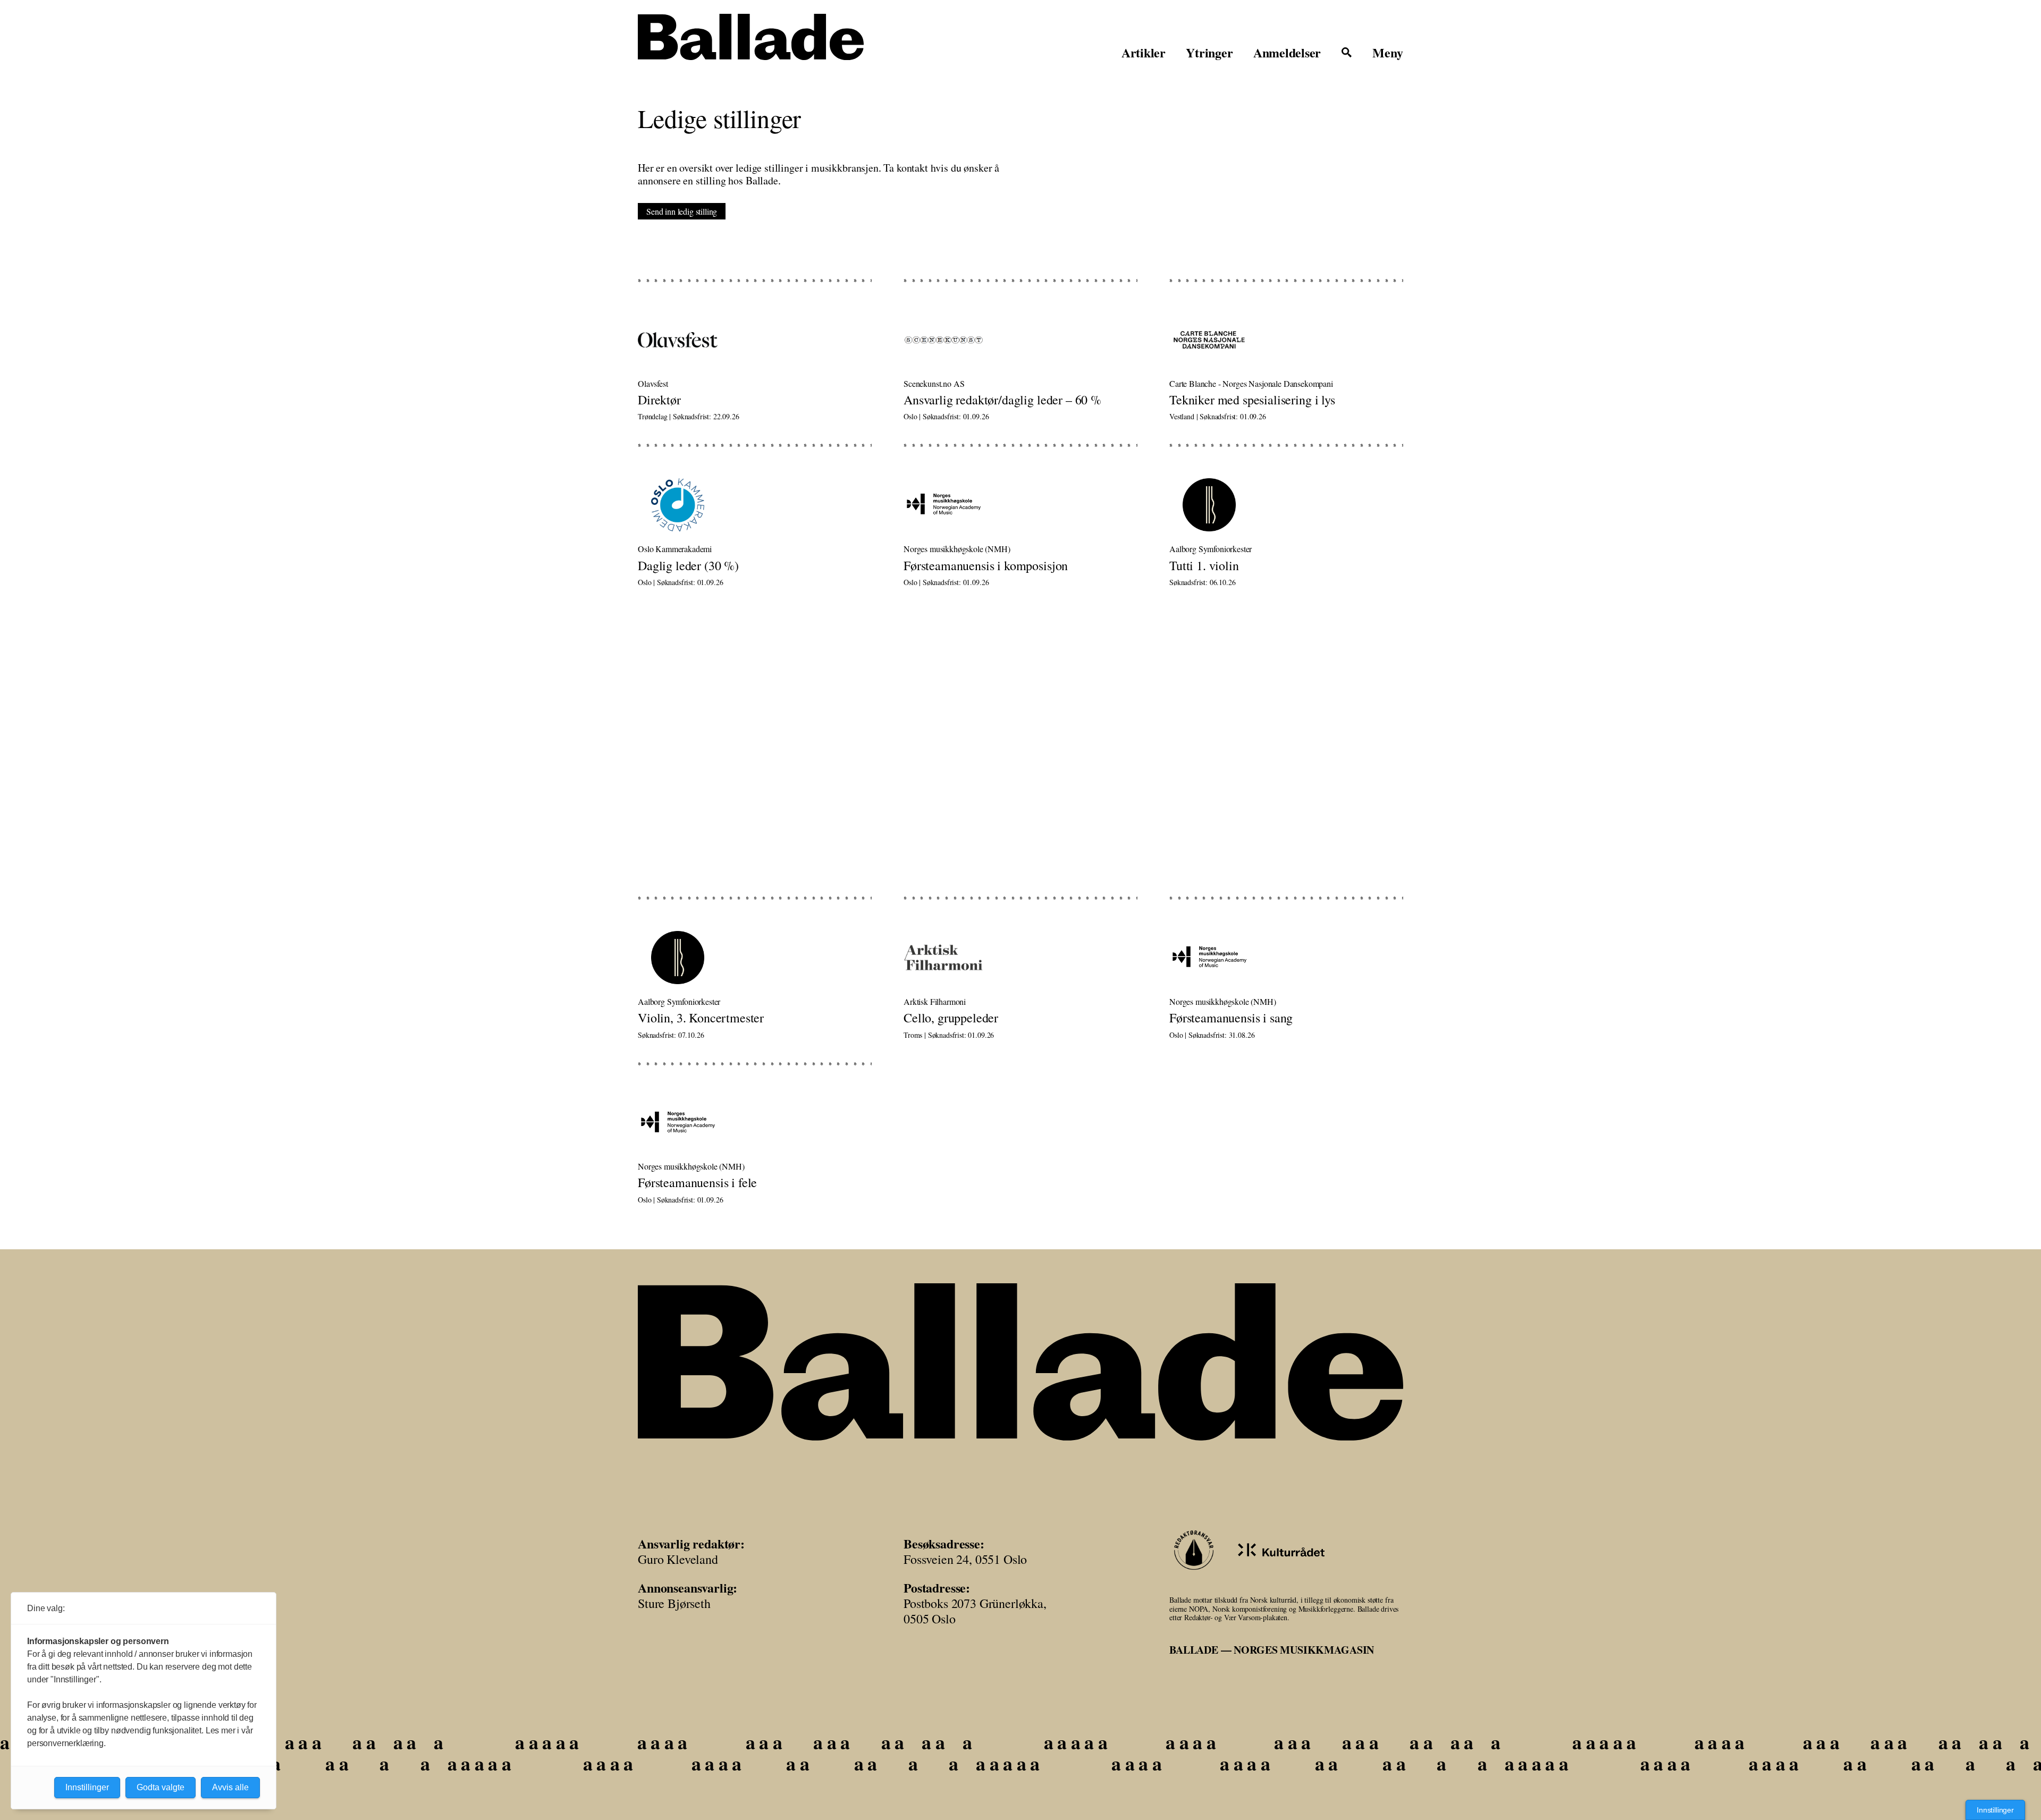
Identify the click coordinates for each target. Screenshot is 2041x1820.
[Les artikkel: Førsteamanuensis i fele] (755, 1125)
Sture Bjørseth (674, 1603)
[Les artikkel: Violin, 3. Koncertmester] (755, 960)
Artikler (1144, 53)
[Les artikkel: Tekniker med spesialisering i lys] (1286, 342)
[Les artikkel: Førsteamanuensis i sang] (1286, 960)
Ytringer (1209, 53)
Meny (1388, 53)
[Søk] (1347, 53)
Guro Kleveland (678, 1559)
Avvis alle (230, 1787)
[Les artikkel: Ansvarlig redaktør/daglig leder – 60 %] (1020, 342)
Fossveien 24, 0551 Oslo (965, 1559)
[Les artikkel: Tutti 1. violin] (1286, 507)
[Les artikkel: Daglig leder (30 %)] (755, 507)
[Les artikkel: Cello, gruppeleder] (1020, 960)
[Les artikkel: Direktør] (755, 342)
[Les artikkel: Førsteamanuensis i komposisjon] (1020, 507)
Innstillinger (1995, 1810)
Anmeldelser (1287, 53)
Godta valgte (161, 1787)
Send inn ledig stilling (682, 211)
